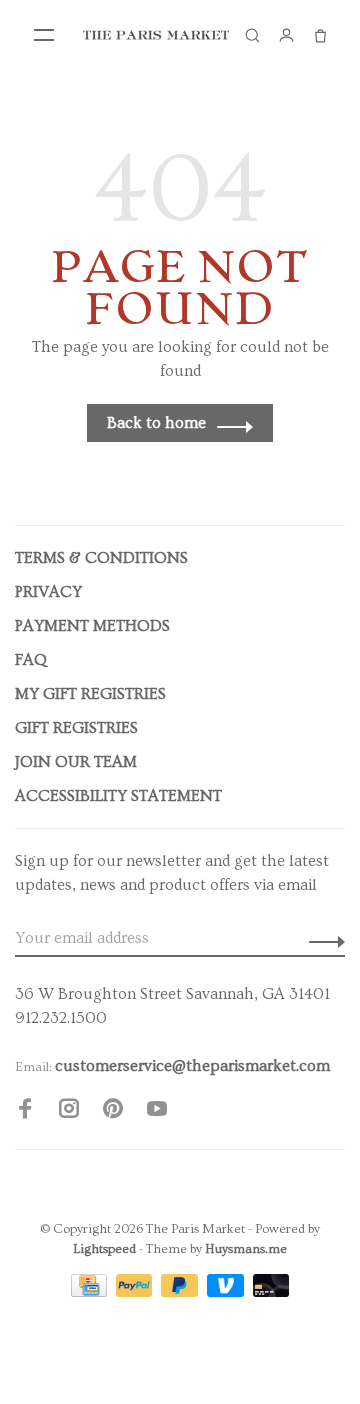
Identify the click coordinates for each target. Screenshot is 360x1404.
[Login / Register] (286, 35)
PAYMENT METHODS (92, 626)
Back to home (156, 423)
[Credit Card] (91, 1292)
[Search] (252, 35)
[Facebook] (25, 1112)
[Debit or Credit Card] (271, 1292)
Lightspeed (104, 1249)
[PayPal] (136, 1292)
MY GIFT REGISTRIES (90, 694)
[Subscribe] (321, 938)
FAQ (31, 660)
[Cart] (320, 35)
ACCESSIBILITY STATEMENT (118, 796)
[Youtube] (157, 1112)
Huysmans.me (246, 1249)
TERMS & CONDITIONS (101, 558)
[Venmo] (227, 1292)
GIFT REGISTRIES (76, 728)
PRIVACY (48, 592)
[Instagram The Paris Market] (69, 1112)
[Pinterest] (113, 1112)
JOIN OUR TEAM (76, 762)
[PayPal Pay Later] (181, 1292)
